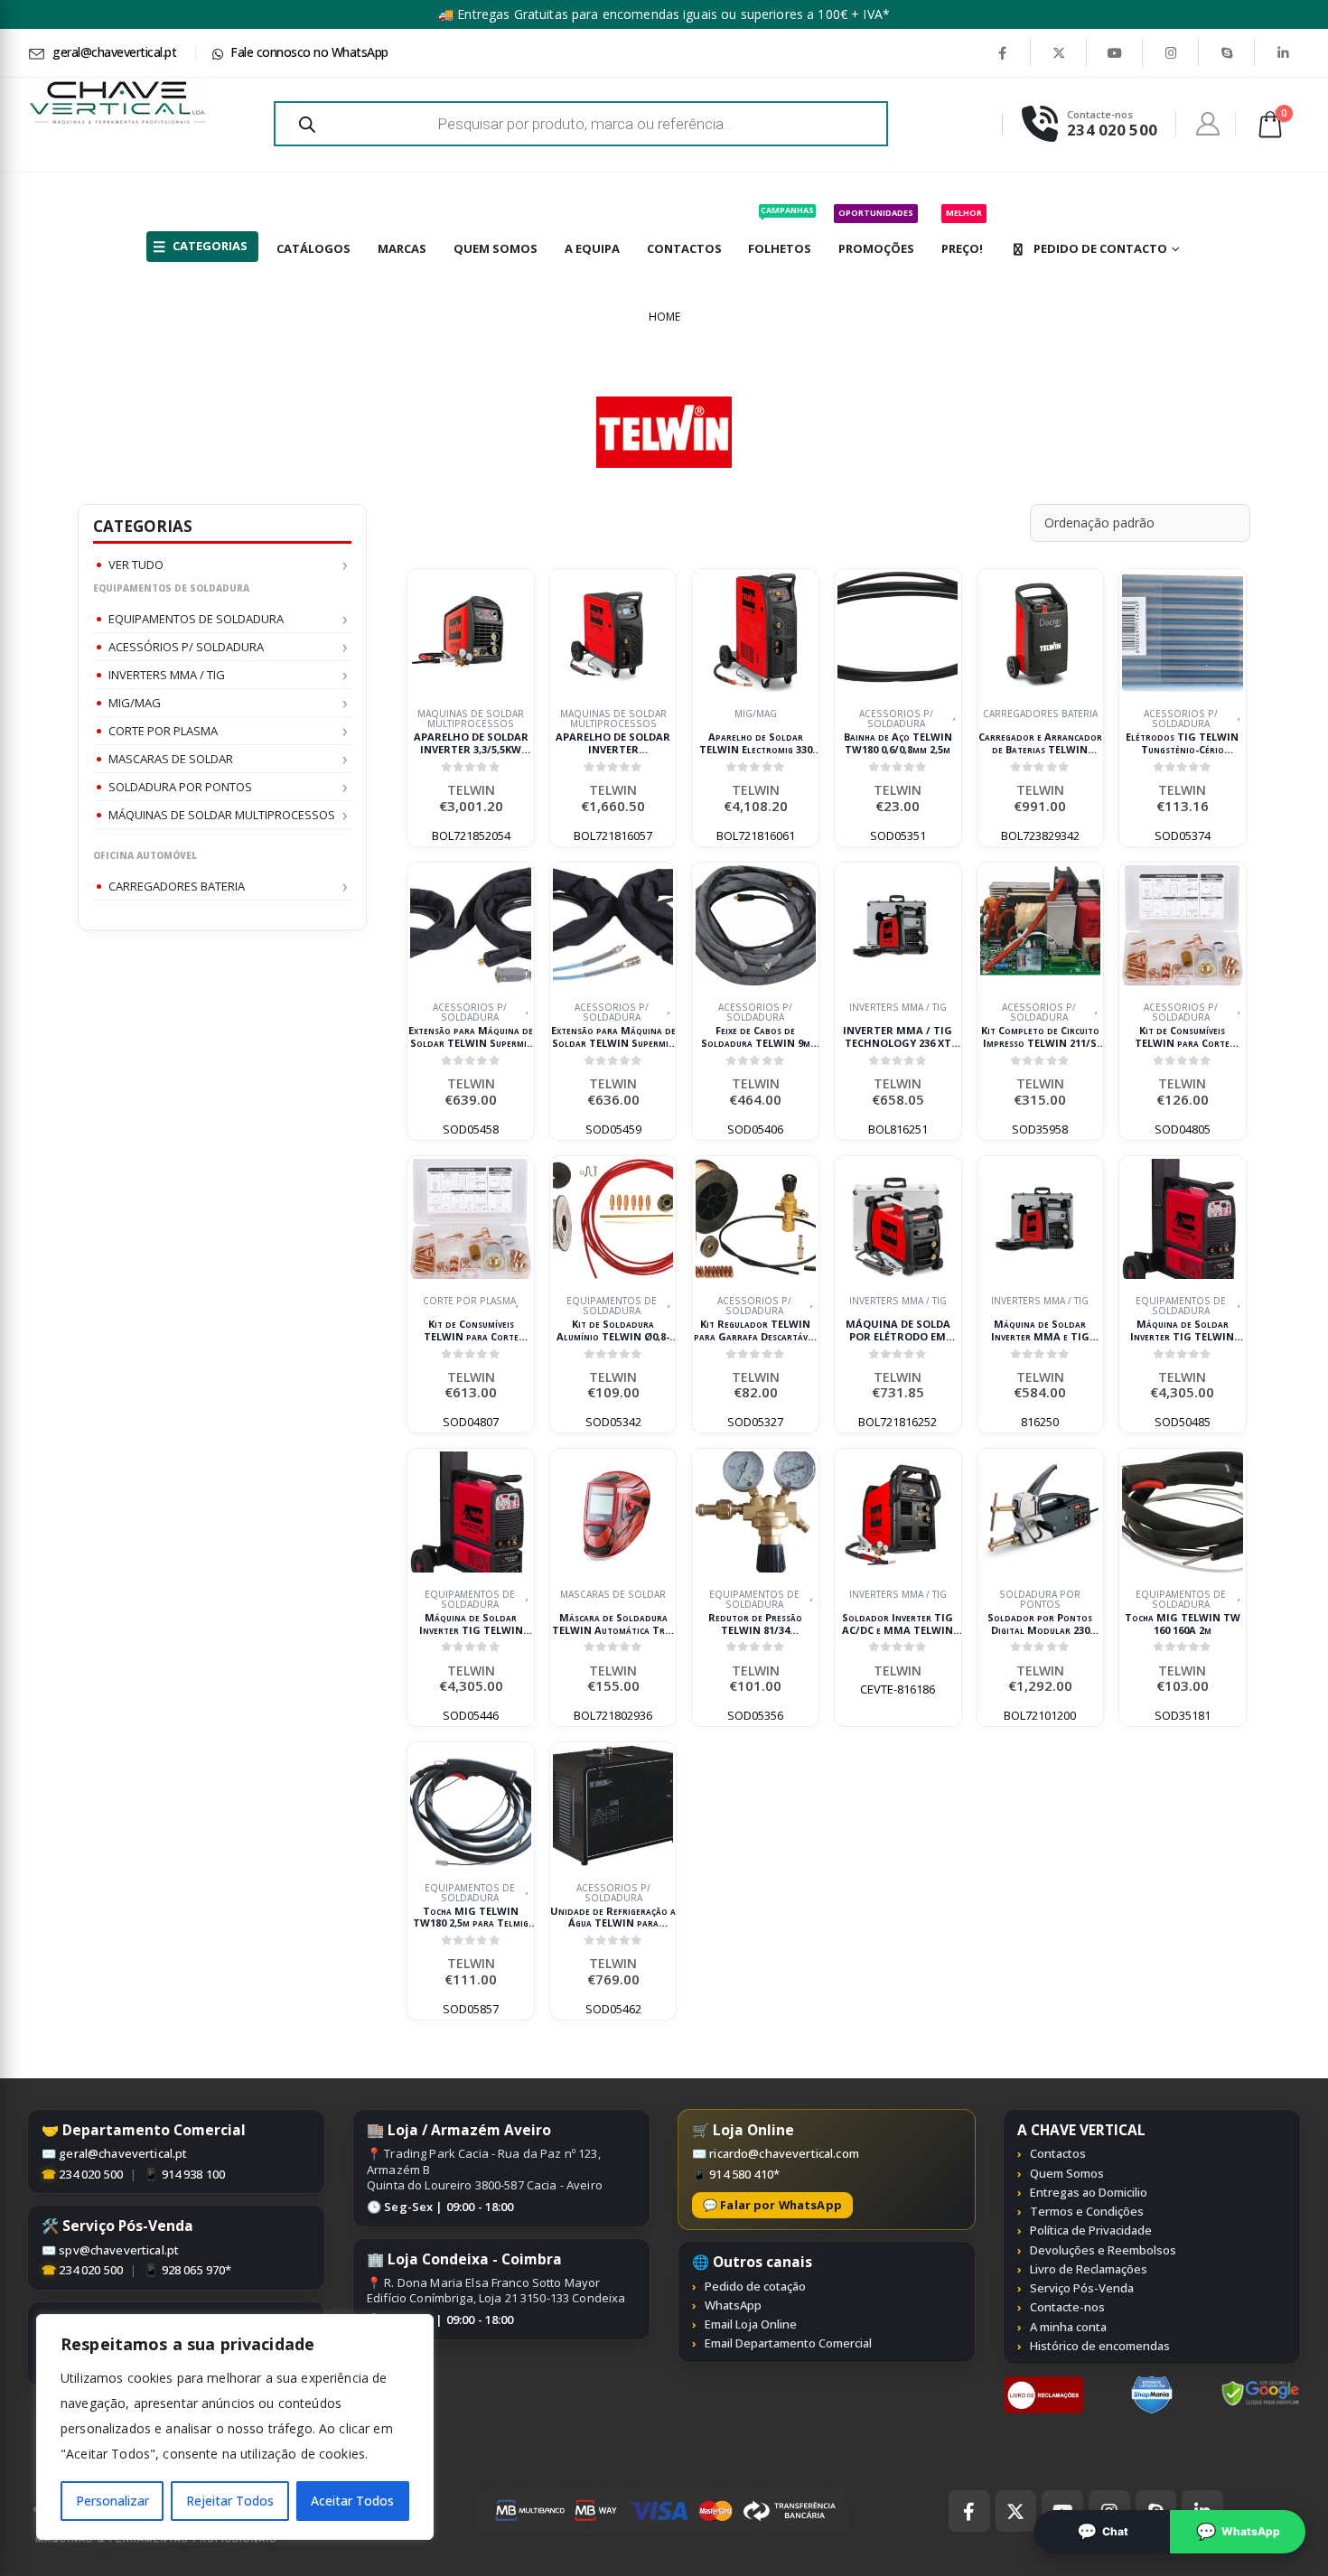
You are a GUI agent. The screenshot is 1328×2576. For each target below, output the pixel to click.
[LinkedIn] (1283, 52)
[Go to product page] (470, 632)
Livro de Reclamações (1089, 2269)
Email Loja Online (751, 2324)
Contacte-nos (1067, 2307)
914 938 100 (194, 2174)
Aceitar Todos (352, 2501)
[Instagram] (1171, 52)
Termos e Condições (1087, 2211)
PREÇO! (962, 232)
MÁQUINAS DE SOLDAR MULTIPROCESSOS (222, 815)
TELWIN (471, 790)
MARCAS (402, 248)
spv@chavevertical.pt (119, 2250)
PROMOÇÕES (876, 232)
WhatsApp (733, 2305)
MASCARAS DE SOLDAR (171, 759)
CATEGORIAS (210, 246)
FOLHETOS (781, 230)
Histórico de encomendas (1100, 2346)
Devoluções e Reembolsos (1103, 2250)
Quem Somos (1067, 2173)
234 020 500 (91, 2174)
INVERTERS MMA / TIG (167, 675)
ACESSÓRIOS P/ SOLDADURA (186, 647)
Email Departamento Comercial (788, 2343)
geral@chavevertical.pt (123, 2153)
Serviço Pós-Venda (1082, 2288)
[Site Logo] (117, 103)
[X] (1059, 52)
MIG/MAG (135, 703)
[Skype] (1227, 52)
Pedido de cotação (755, 2286)
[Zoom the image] (1043, 2385)
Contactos (1058, 2153)
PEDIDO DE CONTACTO (1100, 248)
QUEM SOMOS (496, 248)
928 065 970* (197, 2270)
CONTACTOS (684, 248)
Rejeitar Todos (230, 2501)
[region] (235, 2427)
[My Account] (1208, 124)
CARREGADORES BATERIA (177, 886)
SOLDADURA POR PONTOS (180, 787)
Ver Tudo (136, 565)
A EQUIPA (592, 248)
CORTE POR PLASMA (163, 731)
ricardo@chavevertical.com (784, 2153)
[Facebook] (1002, 52)
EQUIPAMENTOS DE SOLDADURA (196, 619)
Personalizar (112, 2501)
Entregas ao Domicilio (1089, 2192)
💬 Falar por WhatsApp (772, 2205)
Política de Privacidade (1091, 2230)
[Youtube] (1115, 52)
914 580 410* (744, 2174)
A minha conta (1068, 2327)
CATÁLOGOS (313, 248)
